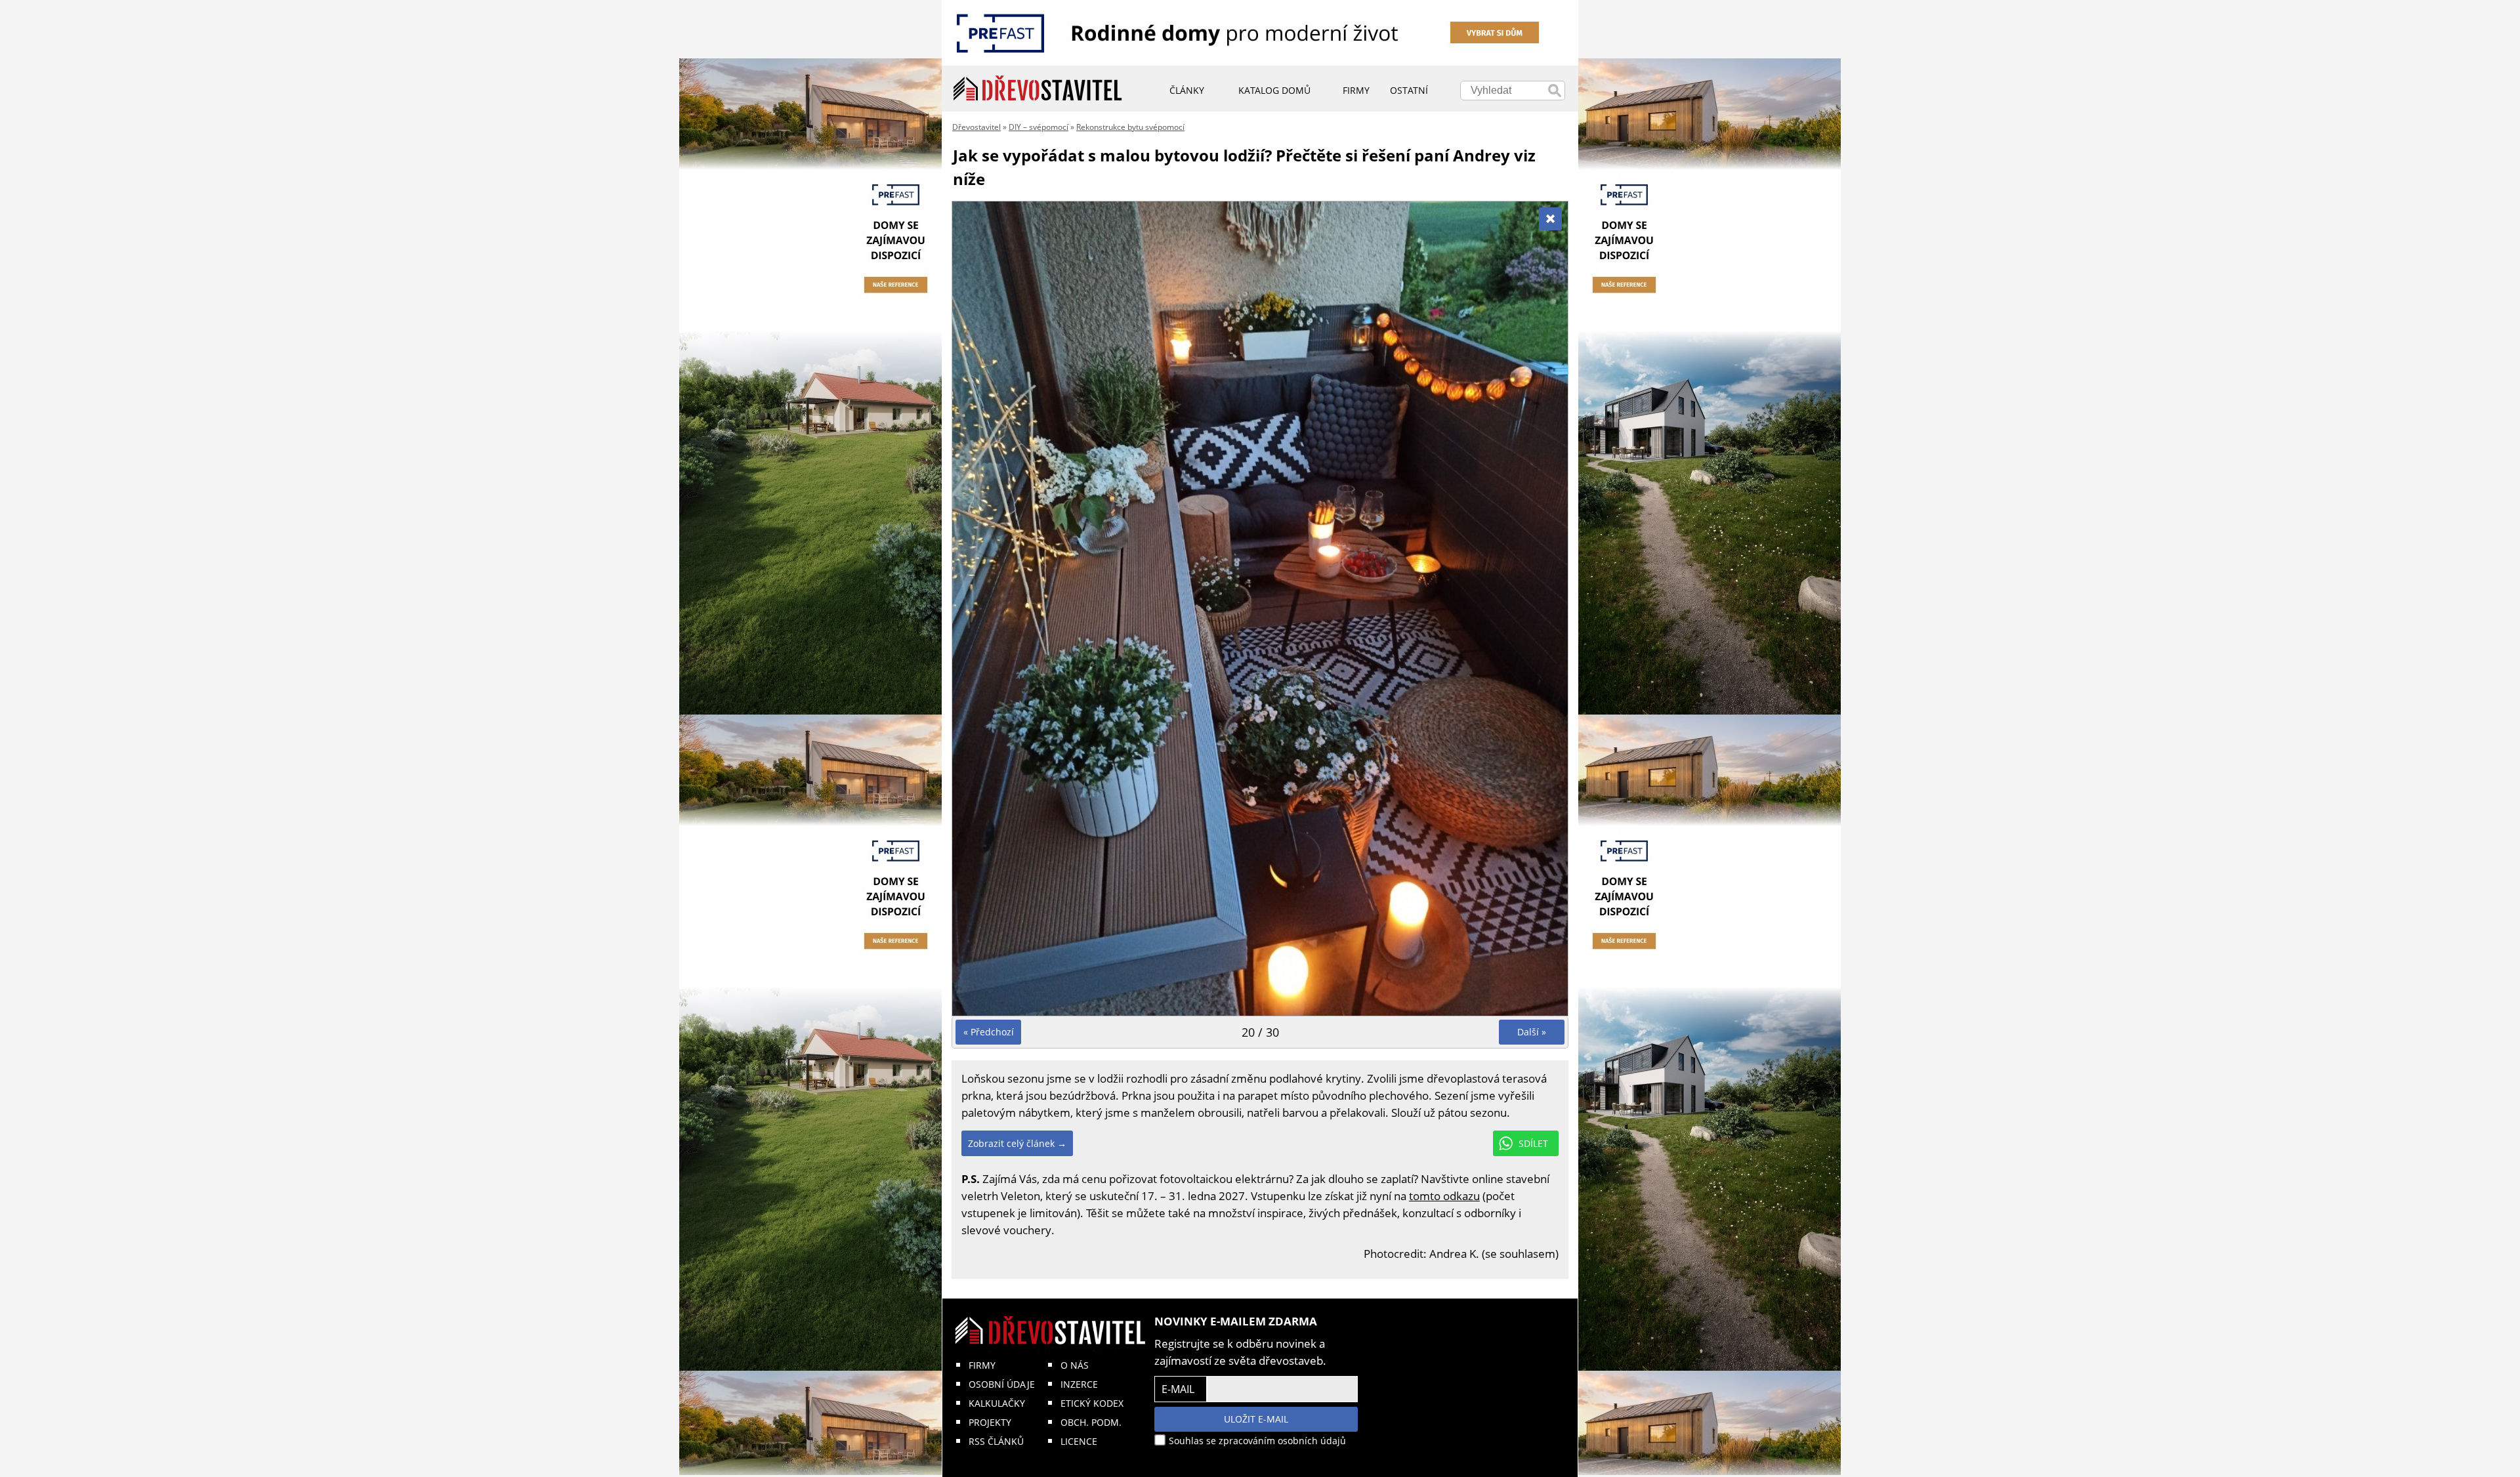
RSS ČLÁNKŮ (996, 1441)
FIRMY (982, 1365)
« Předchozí (989, 1032)
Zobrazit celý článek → (1017, 1143)
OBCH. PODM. (1091, 1422)
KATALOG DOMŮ (1274, 90)
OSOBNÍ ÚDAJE (1002, 1384)
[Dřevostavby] (1038, 89)
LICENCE (1079, 1441)
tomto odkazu (1444, 1196)
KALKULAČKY (997, 1403)
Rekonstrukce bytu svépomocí (1130, 127)
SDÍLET (1533, 1143)
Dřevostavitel (976, 127)
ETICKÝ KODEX (1092, 1403)
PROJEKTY (990, 1422)
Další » (1532, 1032)
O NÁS (1075, 1365)
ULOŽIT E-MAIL (1256, 1419)
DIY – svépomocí (1039, 127)
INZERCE (1079, 1384)
